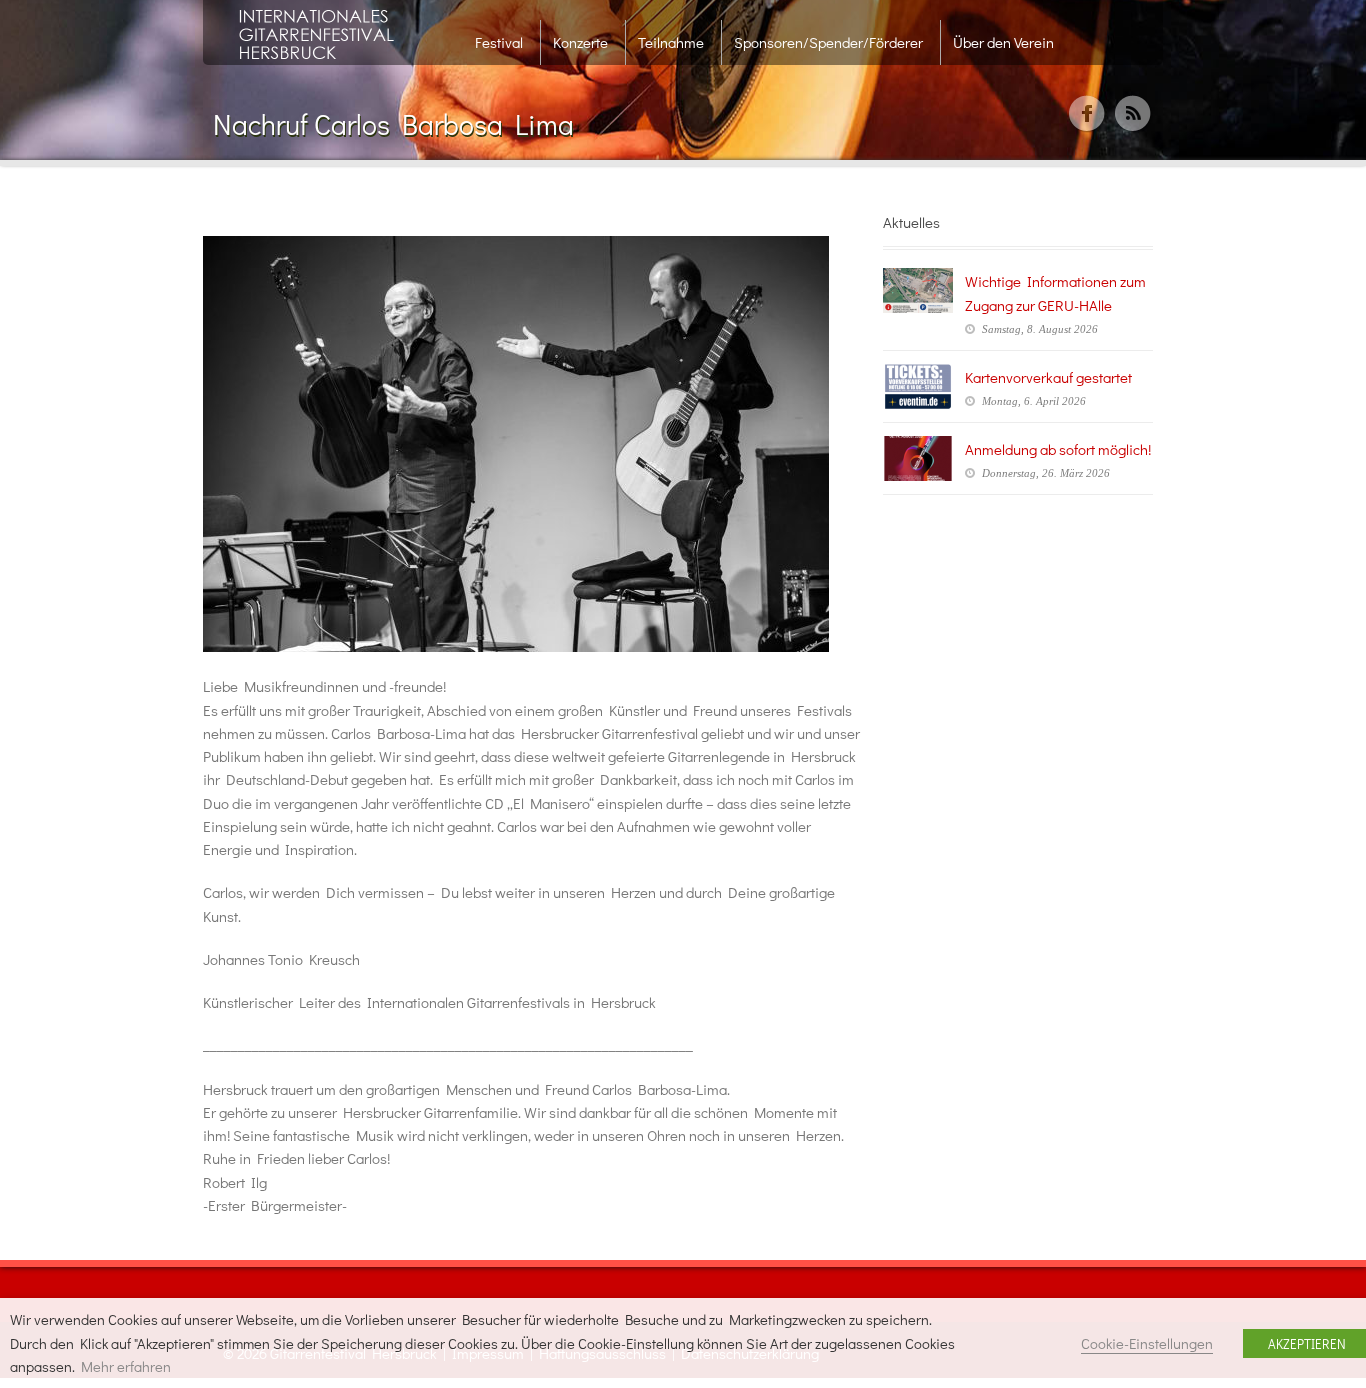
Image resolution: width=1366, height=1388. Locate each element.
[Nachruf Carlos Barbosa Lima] (533, 444)
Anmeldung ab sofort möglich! (1058, 449)
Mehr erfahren (126, 1366)
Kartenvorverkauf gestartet (1048, 377)
